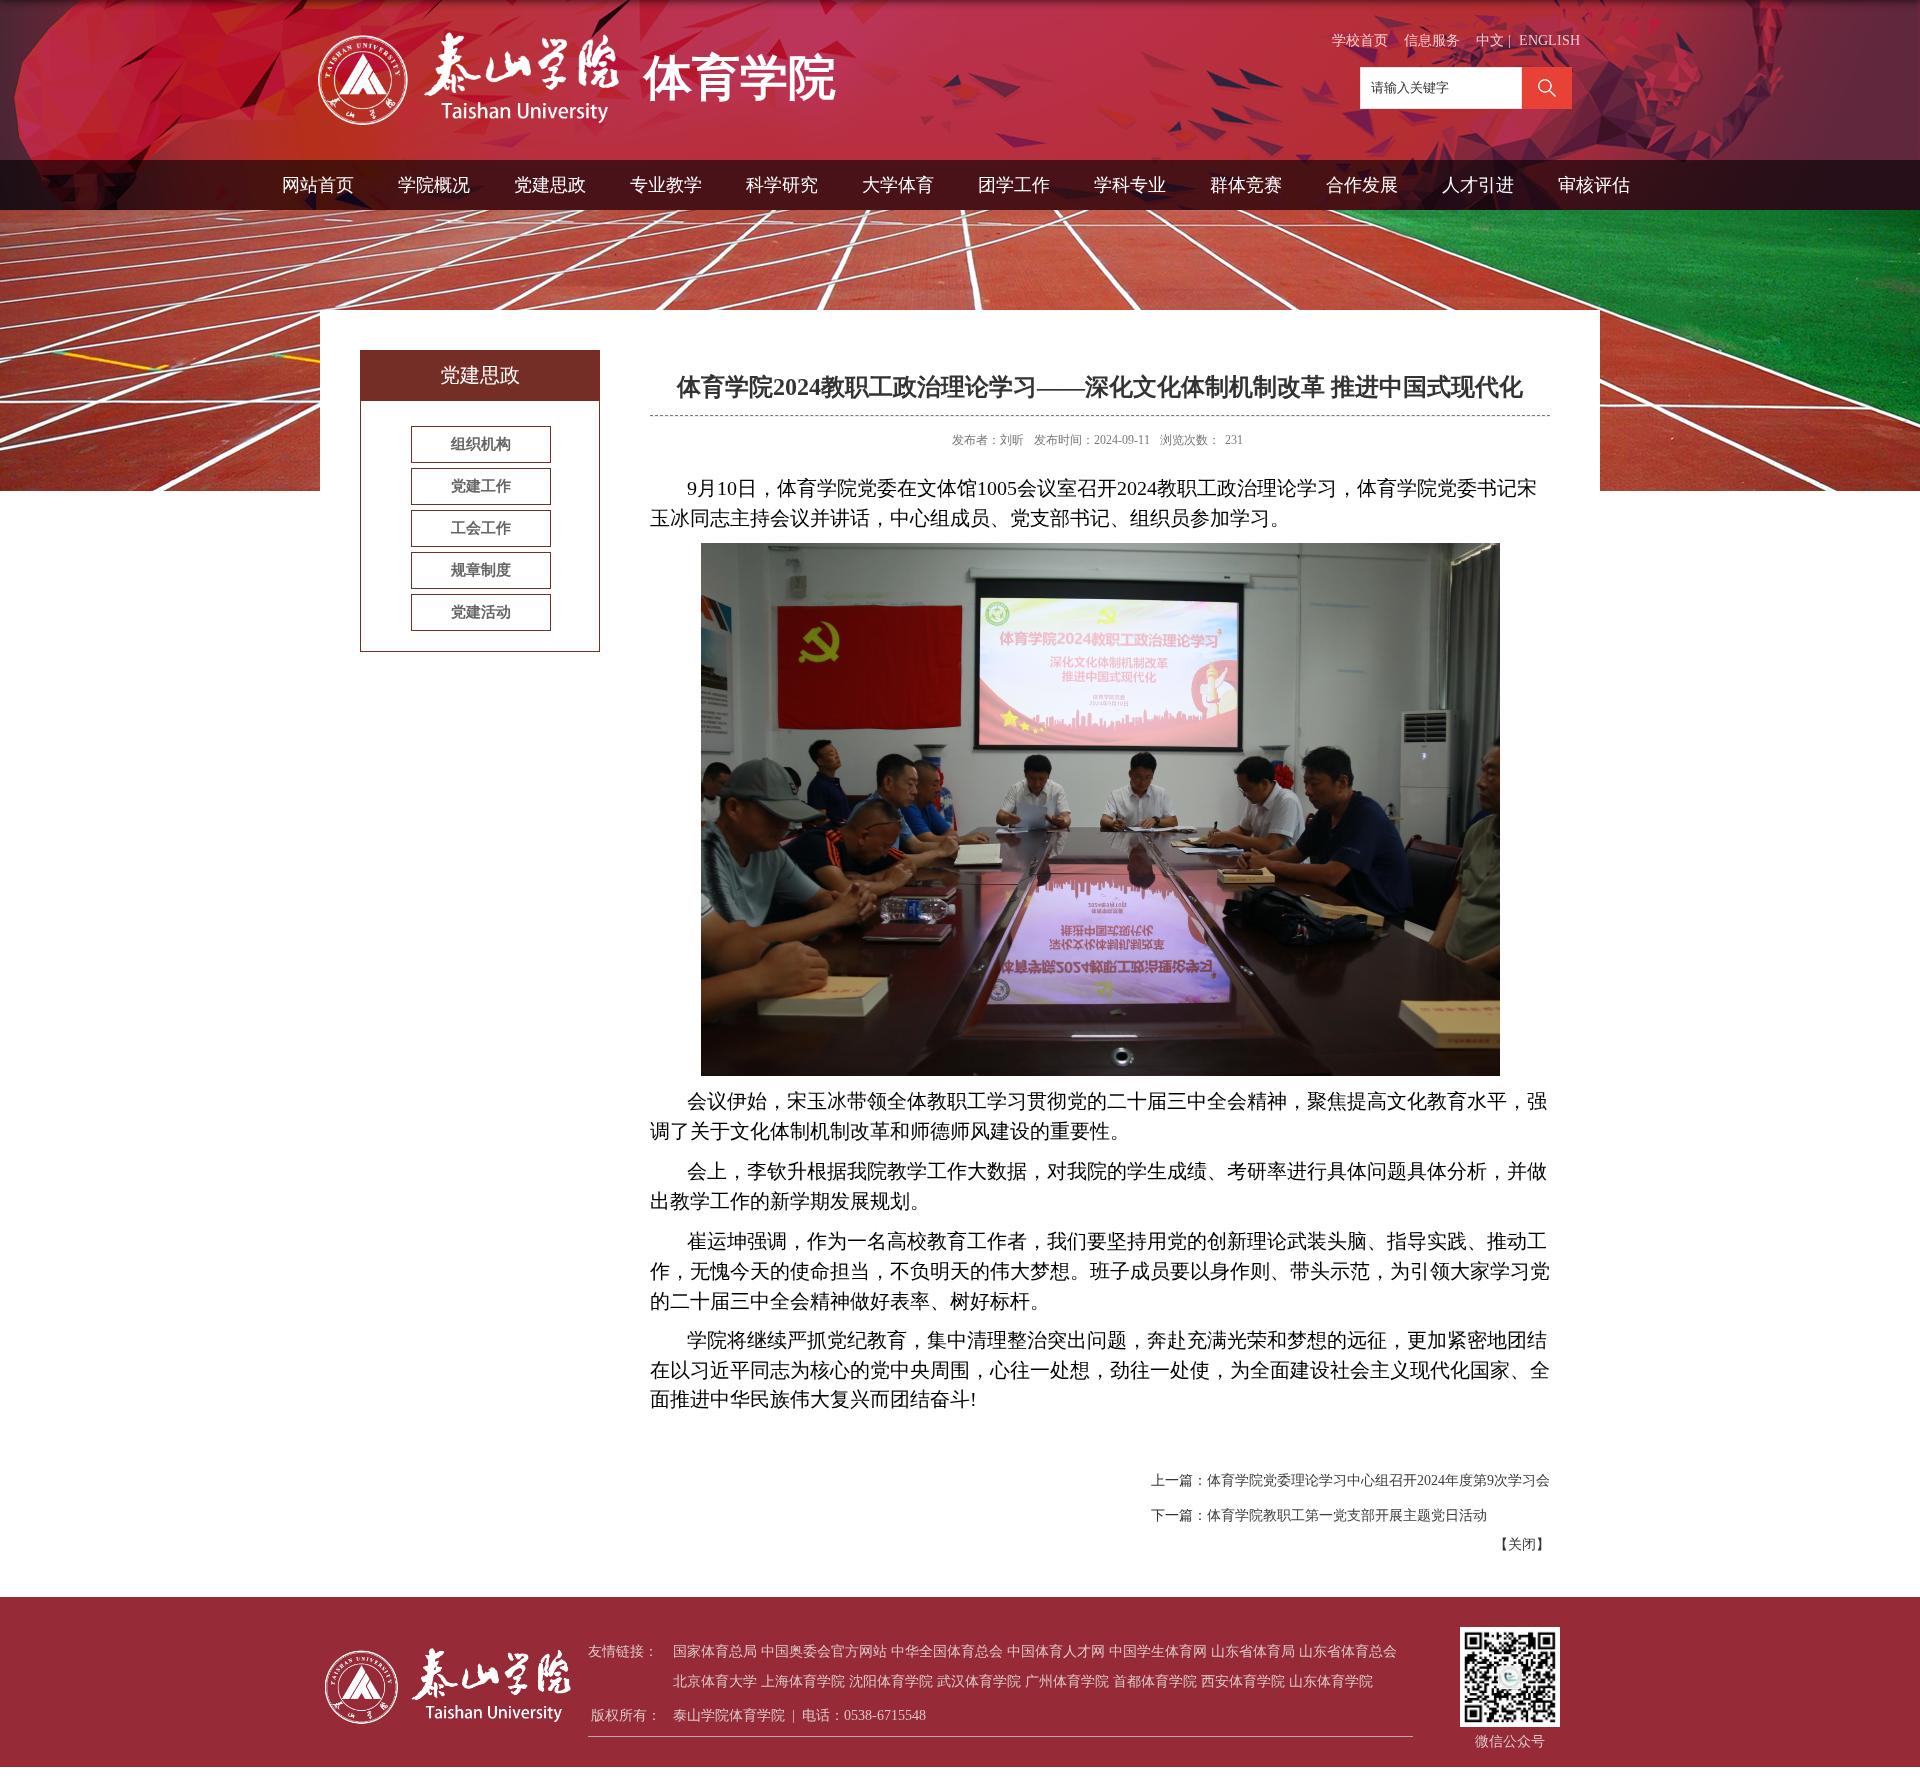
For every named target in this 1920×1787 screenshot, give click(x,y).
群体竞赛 (1246, 185)
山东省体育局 (1253, 1651)
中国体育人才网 (1056, 1651)
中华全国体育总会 (947, 1651)
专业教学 (666, 185)
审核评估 (1594, 185)
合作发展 (1362, 185)
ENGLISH (1549, 40)
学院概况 (434, 185)
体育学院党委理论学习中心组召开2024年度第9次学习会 (1378, 1480)
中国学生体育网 (1158, 1651)
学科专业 (1130, 185)
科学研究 (782, 185)
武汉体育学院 (979, 1681)
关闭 (1522, 1544)
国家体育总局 (715, 1651)
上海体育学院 (803, 1681)
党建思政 (550, 185)
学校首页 (1360, 40)
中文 (1490, 40)
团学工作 (1014, 185)
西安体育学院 (1243, 1681)
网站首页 (318, 185)
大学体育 (898, 185)
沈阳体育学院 (891, 1681)
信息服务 (1432, 40)
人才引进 (1478, 185)
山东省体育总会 (1348, 1651)
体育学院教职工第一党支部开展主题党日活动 (1347, 1515)
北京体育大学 (715, 1681)
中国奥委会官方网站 (824, 1651)
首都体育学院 (1155, 1681)
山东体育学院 (1331, 1681)
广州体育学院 (1067, 1681)
